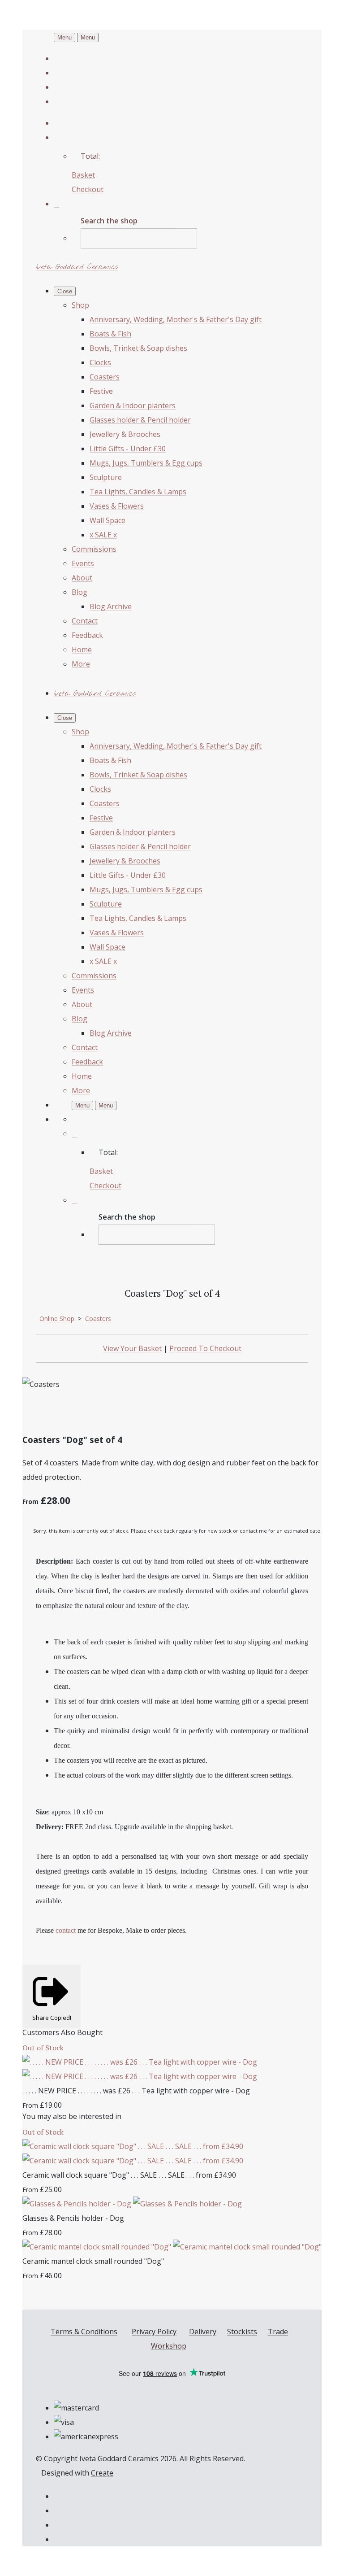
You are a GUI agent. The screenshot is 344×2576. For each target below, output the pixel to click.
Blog (80, 592)
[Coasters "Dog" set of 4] (37, 1412)
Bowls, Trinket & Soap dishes (138, 348)
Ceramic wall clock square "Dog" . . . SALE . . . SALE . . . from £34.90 (129, 2175)
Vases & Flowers (117, 506)
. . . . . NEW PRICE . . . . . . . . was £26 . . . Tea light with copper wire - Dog (136, 2091)
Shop (80, 305)
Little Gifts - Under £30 (128, 449)
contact (66, 1930)
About (82, 578)
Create (102, 2473)
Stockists (242, 2332)
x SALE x (103, 535)
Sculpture (106, 477)
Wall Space (107, 520)
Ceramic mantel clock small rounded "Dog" (93, 2261)
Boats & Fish (110, 334)
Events (83, 563)
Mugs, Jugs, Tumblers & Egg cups (146, 463)
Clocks (100, 362)
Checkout (88, 189)
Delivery (203, 2332)
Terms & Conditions (84, 2332)
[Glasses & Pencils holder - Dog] (132, 2204)
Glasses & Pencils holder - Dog (73, 2218)
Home (82, 649)
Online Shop (57, 1319)
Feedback (87, 635)
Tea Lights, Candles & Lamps (138, 492)
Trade (278, 2332)
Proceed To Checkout (205, 1348)
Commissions (94, 549)
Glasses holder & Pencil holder (140, 420)
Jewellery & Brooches (125, 434)
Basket (83, 175)
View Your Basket (132, 1348)
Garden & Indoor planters (133, 405)
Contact (85, 621)
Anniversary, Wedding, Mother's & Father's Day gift (176, 319)
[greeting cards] (107, 1412)
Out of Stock (43, 2048)
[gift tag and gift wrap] (72, 1412)
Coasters (105, 377)
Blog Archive (111, 606)
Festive (101, 391)
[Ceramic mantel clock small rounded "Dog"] (172, 2247)
